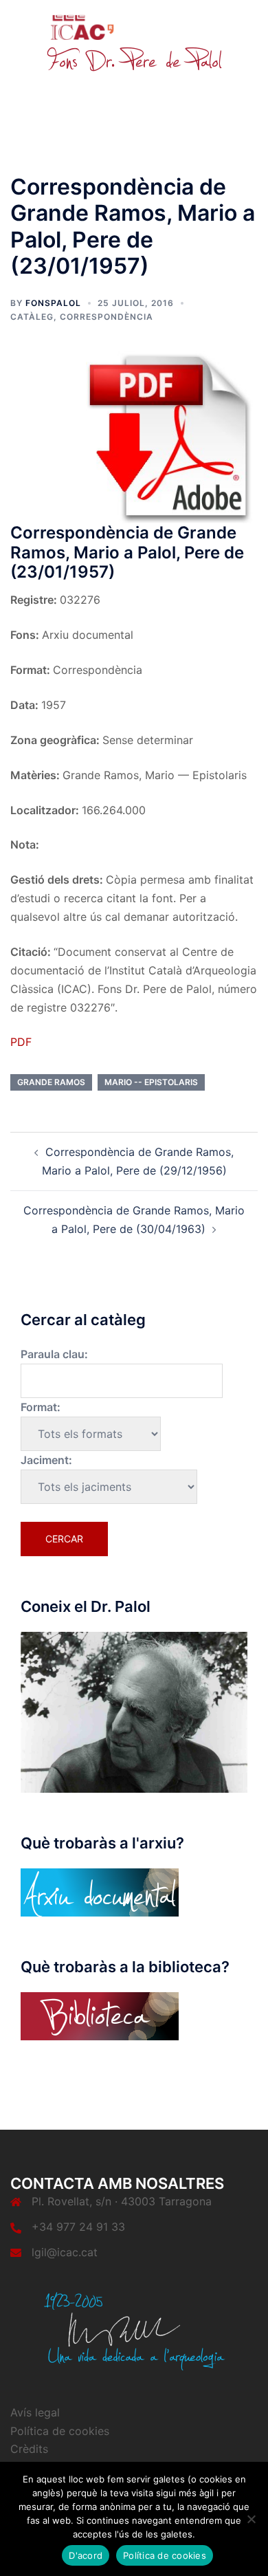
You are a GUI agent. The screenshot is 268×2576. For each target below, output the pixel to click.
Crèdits (29, 2449)
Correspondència (107, 317)
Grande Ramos (51, 1082)
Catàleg (32, 317)
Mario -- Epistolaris (151, 1082)
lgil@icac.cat (65, 2252)
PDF (21, 1042)
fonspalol (53, 303)
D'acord (86, 2555)
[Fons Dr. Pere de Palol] (134, 43)
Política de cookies (60, 2431)
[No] (251, 2519)
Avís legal (35, 2412)
